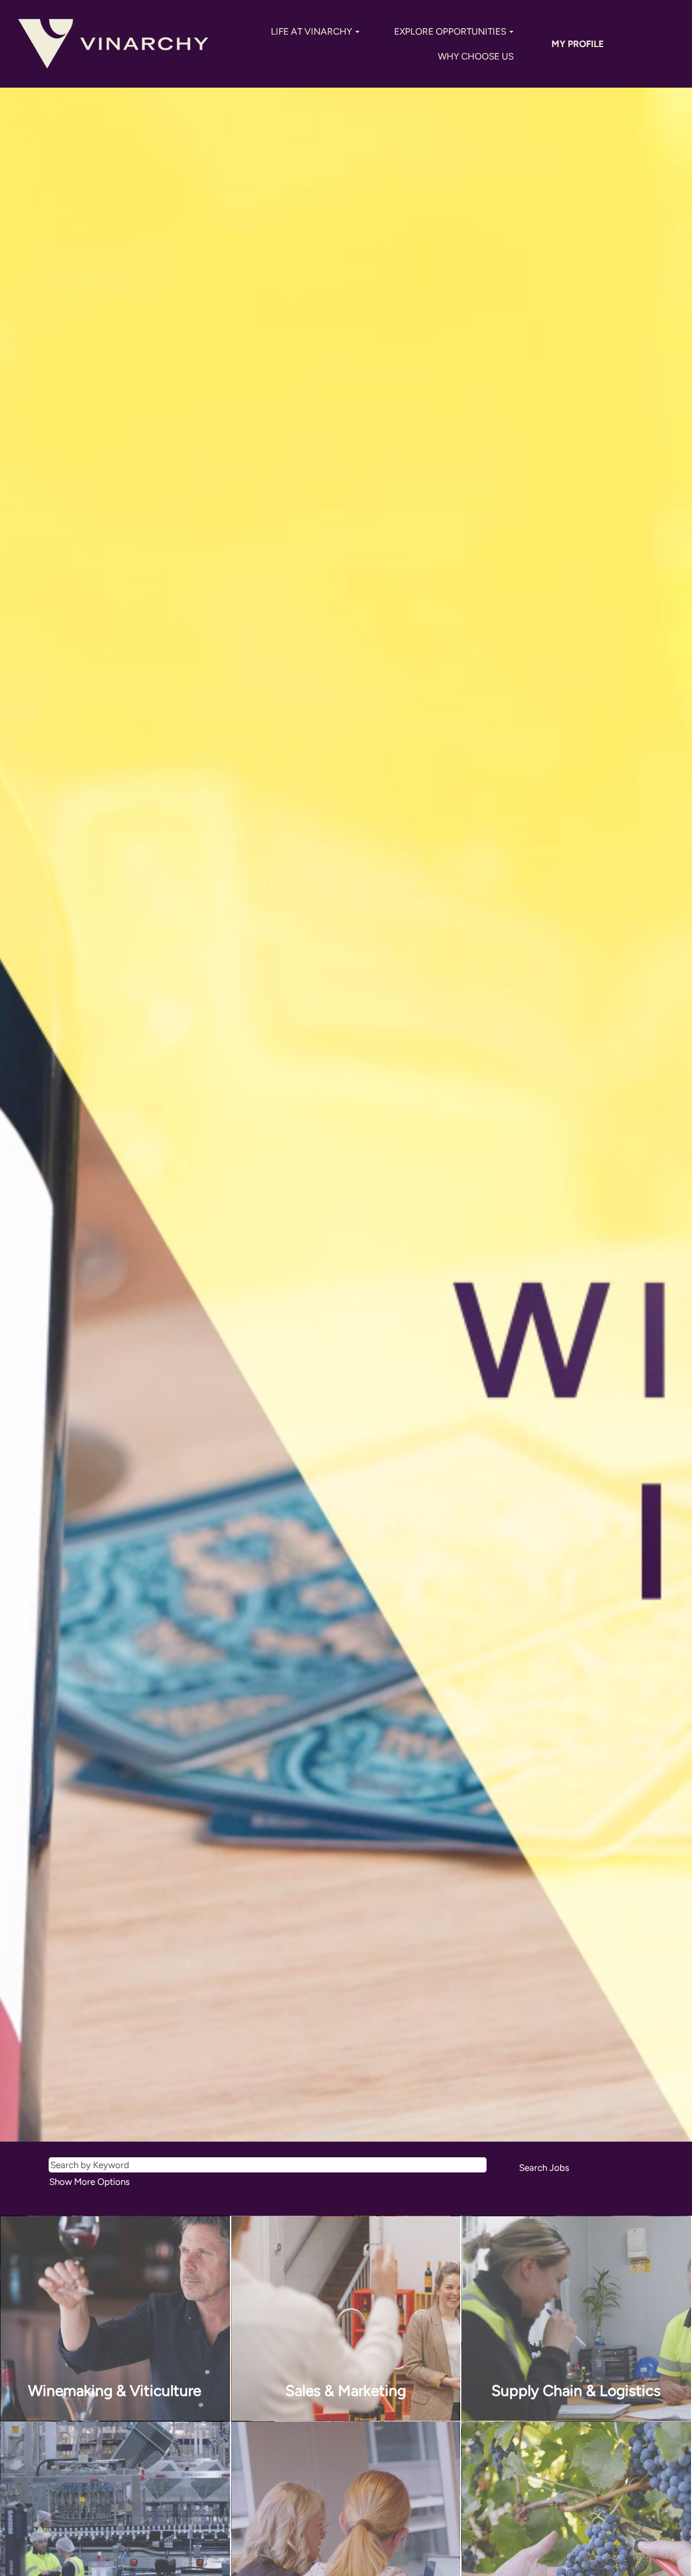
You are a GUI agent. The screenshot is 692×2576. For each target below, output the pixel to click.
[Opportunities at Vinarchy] (113, 44)
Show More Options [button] (89, 2182)
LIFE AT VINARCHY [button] (312, 31)
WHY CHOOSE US (476, 56)
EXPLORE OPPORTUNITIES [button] (451, 31)
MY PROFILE (578, 44)
